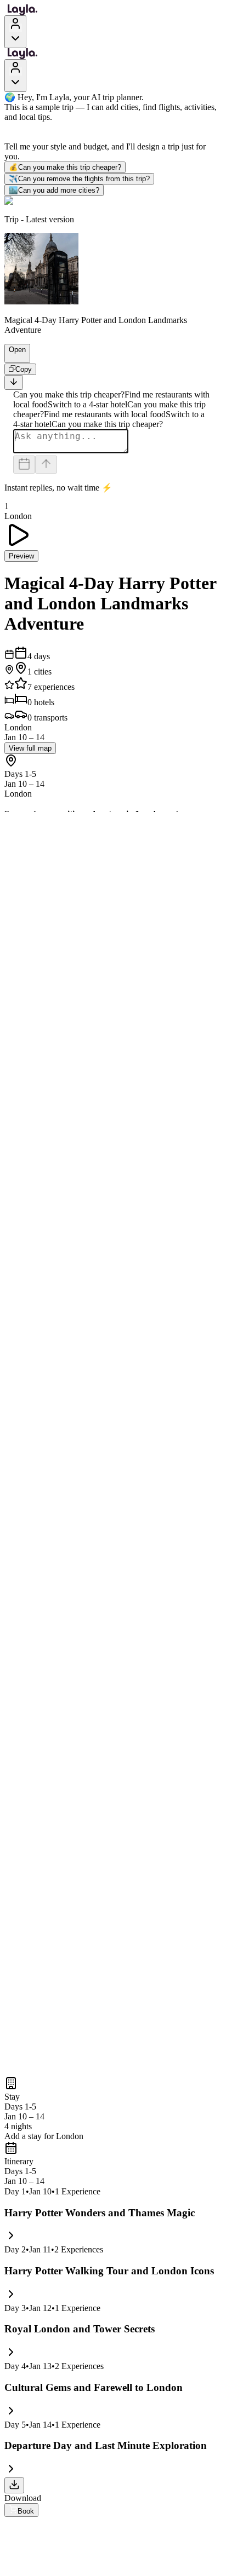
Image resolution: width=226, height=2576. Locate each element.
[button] (13, 358)
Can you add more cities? (54, 190)
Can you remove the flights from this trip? (79, 179)
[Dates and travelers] (24, 465)
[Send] (46, 465)
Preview (21, 556)
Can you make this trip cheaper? (65, 167)
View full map (30, 748)
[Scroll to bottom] (14, 382)
